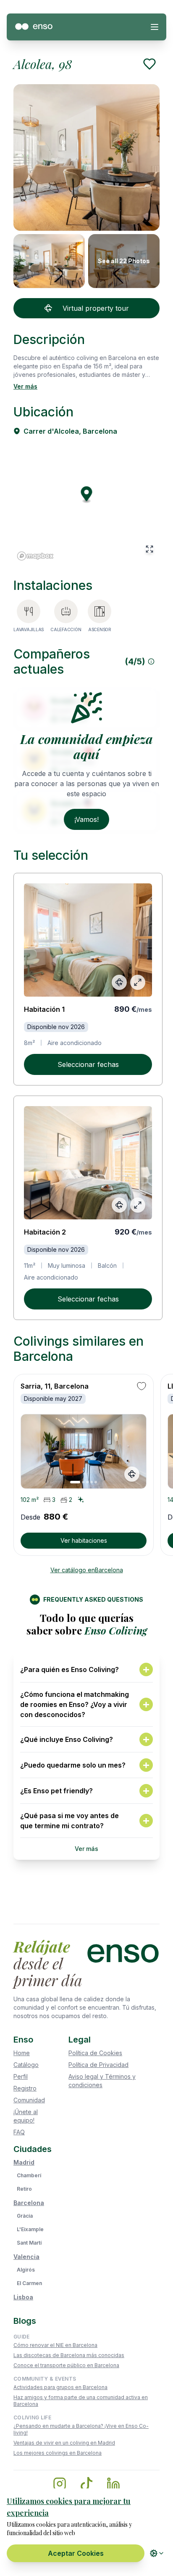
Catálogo (26, 2065)
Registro (25, 2088)
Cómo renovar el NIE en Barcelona (55, 2345)
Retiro (24, 2189)
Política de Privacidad (98, 2065)
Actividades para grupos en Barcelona (60, 2387)
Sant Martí (29, 2243)
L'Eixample (30, 2229)
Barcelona (29, 2203)
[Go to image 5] (96, 1482)
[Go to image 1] (75, 1482)
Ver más (25, 386)
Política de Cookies (95, 2053)
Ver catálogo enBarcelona (87, 1570)
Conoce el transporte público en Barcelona (66, 2365)
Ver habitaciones (84, 1540)
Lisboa (23, 2297)
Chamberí (29, 2175)
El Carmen (29, 2283)
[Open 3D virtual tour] (119, 982)
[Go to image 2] (83, 1482)
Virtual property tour (96, 308)
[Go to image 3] (87, 1482)
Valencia (26, 2257)
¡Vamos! (86, 819)
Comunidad (29, 2100)
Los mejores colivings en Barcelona (58, 2453)
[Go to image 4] (92, 1482)
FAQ (19, 2132)
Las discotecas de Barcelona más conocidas (69, 2355)
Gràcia (25, 2216)
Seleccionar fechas (88, 1064)
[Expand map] (149, 549)
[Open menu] (155, 27)
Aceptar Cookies (76, 2553)
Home (22, 2053)
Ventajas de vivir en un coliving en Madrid (64, 2443)
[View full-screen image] (138, 982)
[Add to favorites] (149, 64)
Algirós (26, 2270)
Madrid (24, 2162)
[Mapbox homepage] (35, 556)
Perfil (21, 2076)
